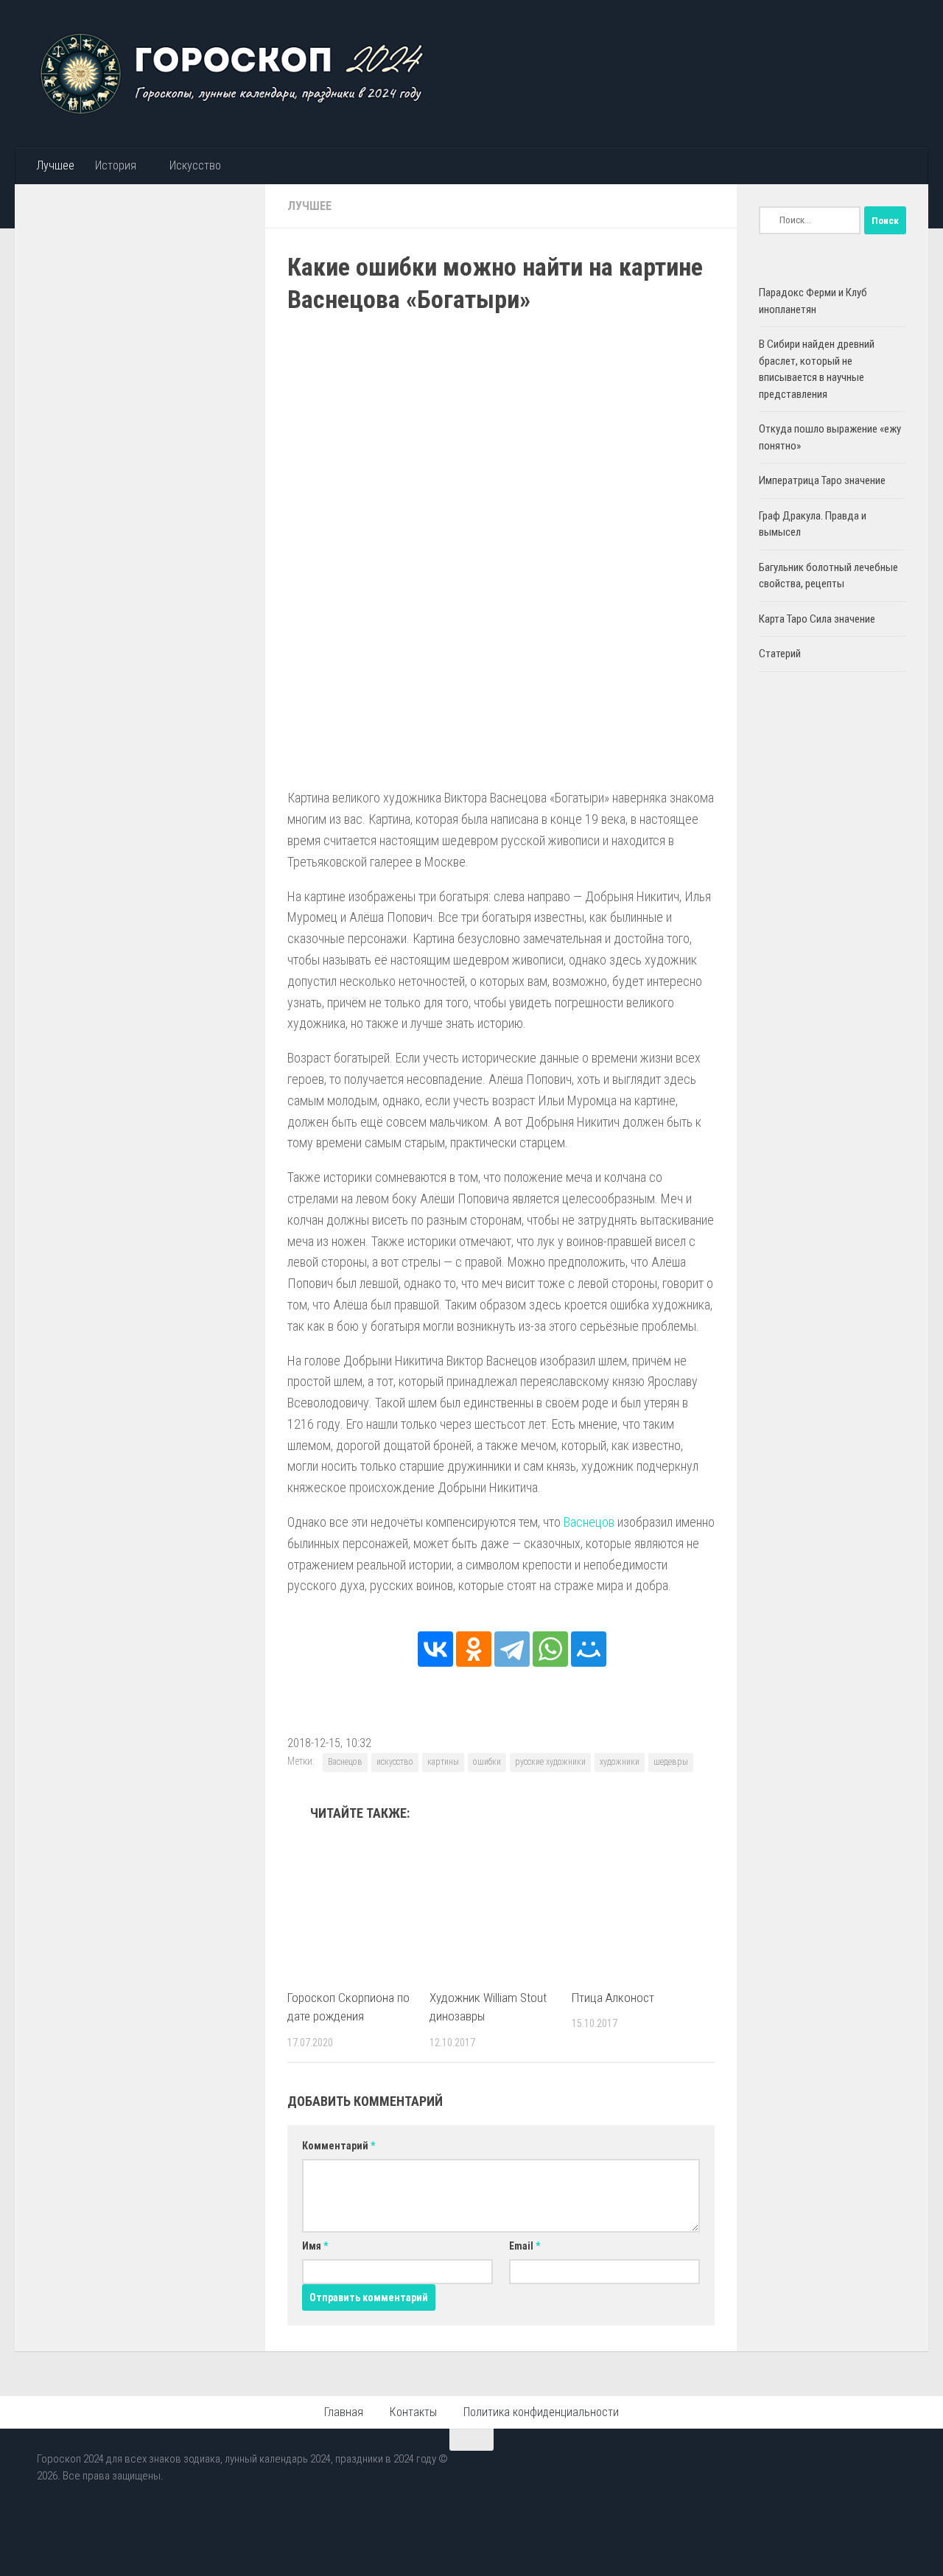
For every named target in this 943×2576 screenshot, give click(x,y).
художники (620, 1762)
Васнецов (589, 1522)
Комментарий (339, 2146)
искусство (395, 1762)
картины (443, 1762)
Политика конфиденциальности (541, 2412)
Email (525, 2246)
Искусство (195, 165)
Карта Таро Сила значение (817, 619)
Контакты (413, 2412)
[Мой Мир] (589, 1649)
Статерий (780, 654)
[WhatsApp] (550, 1649)
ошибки (487, 1762)
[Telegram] (512, 1649)
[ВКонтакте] (435, 1649)
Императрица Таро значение (822, 480)
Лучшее (55, 165)
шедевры (671, 1762)
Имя (315, 2246)
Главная (344, 2412)
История (116, 165)
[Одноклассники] (474, 1649)
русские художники (550, 1762)
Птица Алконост (613, 1998)
